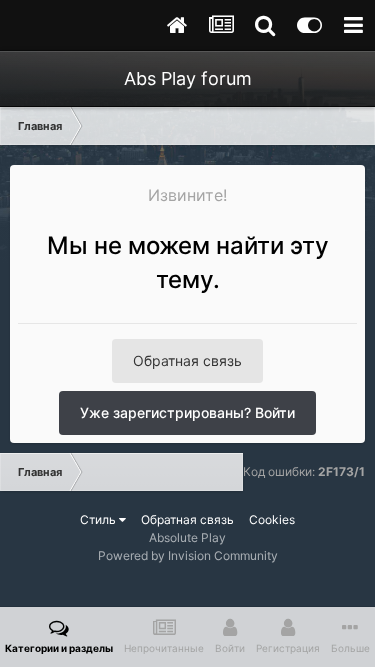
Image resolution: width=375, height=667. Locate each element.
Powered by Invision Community (188, 555)
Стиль (99, 519)
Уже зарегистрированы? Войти (187, 412)
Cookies (272, 519)
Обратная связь (187, 360)
